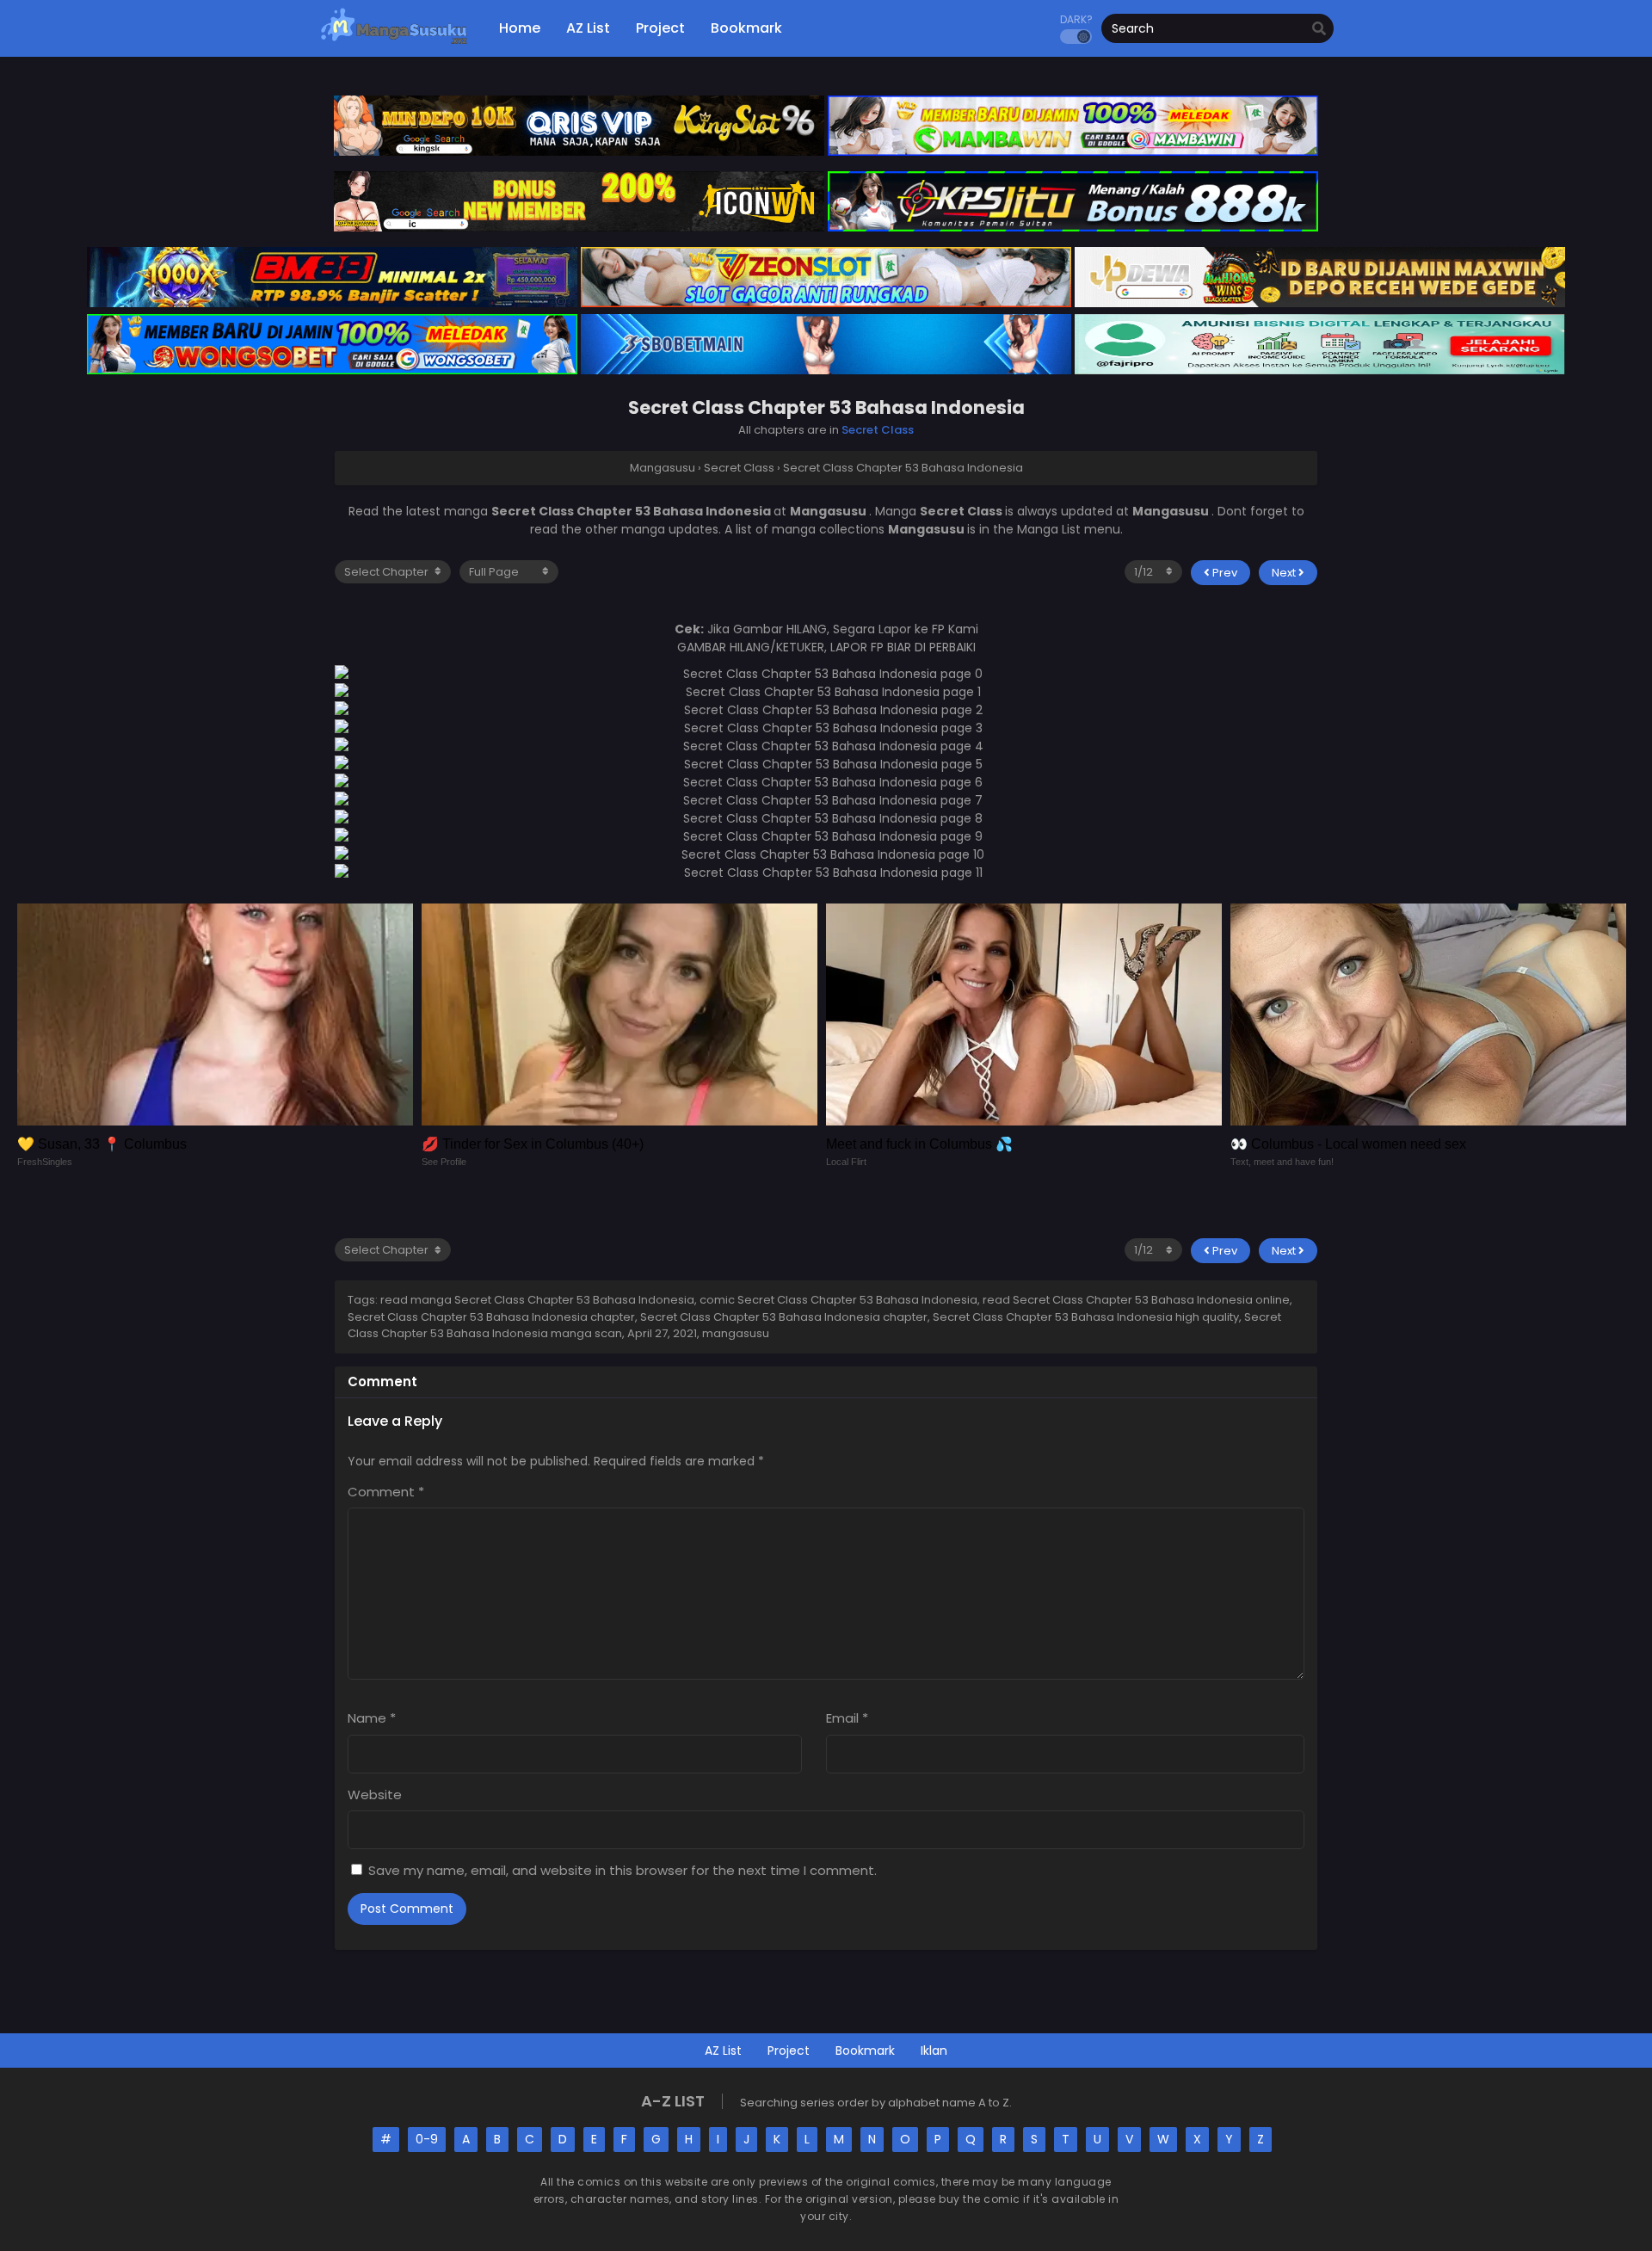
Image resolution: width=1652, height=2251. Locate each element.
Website (375, 1795)
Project (789, 2051)
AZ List (723, 2051)
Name (372, 1718)
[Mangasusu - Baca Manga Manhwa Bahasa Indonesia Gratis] (394, 43)
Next (1285, 573)
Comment (386, 1492)
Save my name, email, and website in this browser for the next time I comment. (623, 1870)
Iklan (934, 2051)
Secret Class (878, 430)
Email (847, 1718)
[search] (1319, 29)
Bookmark (865, 2051)
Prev (1224, 573)
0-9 (427, 2139)
